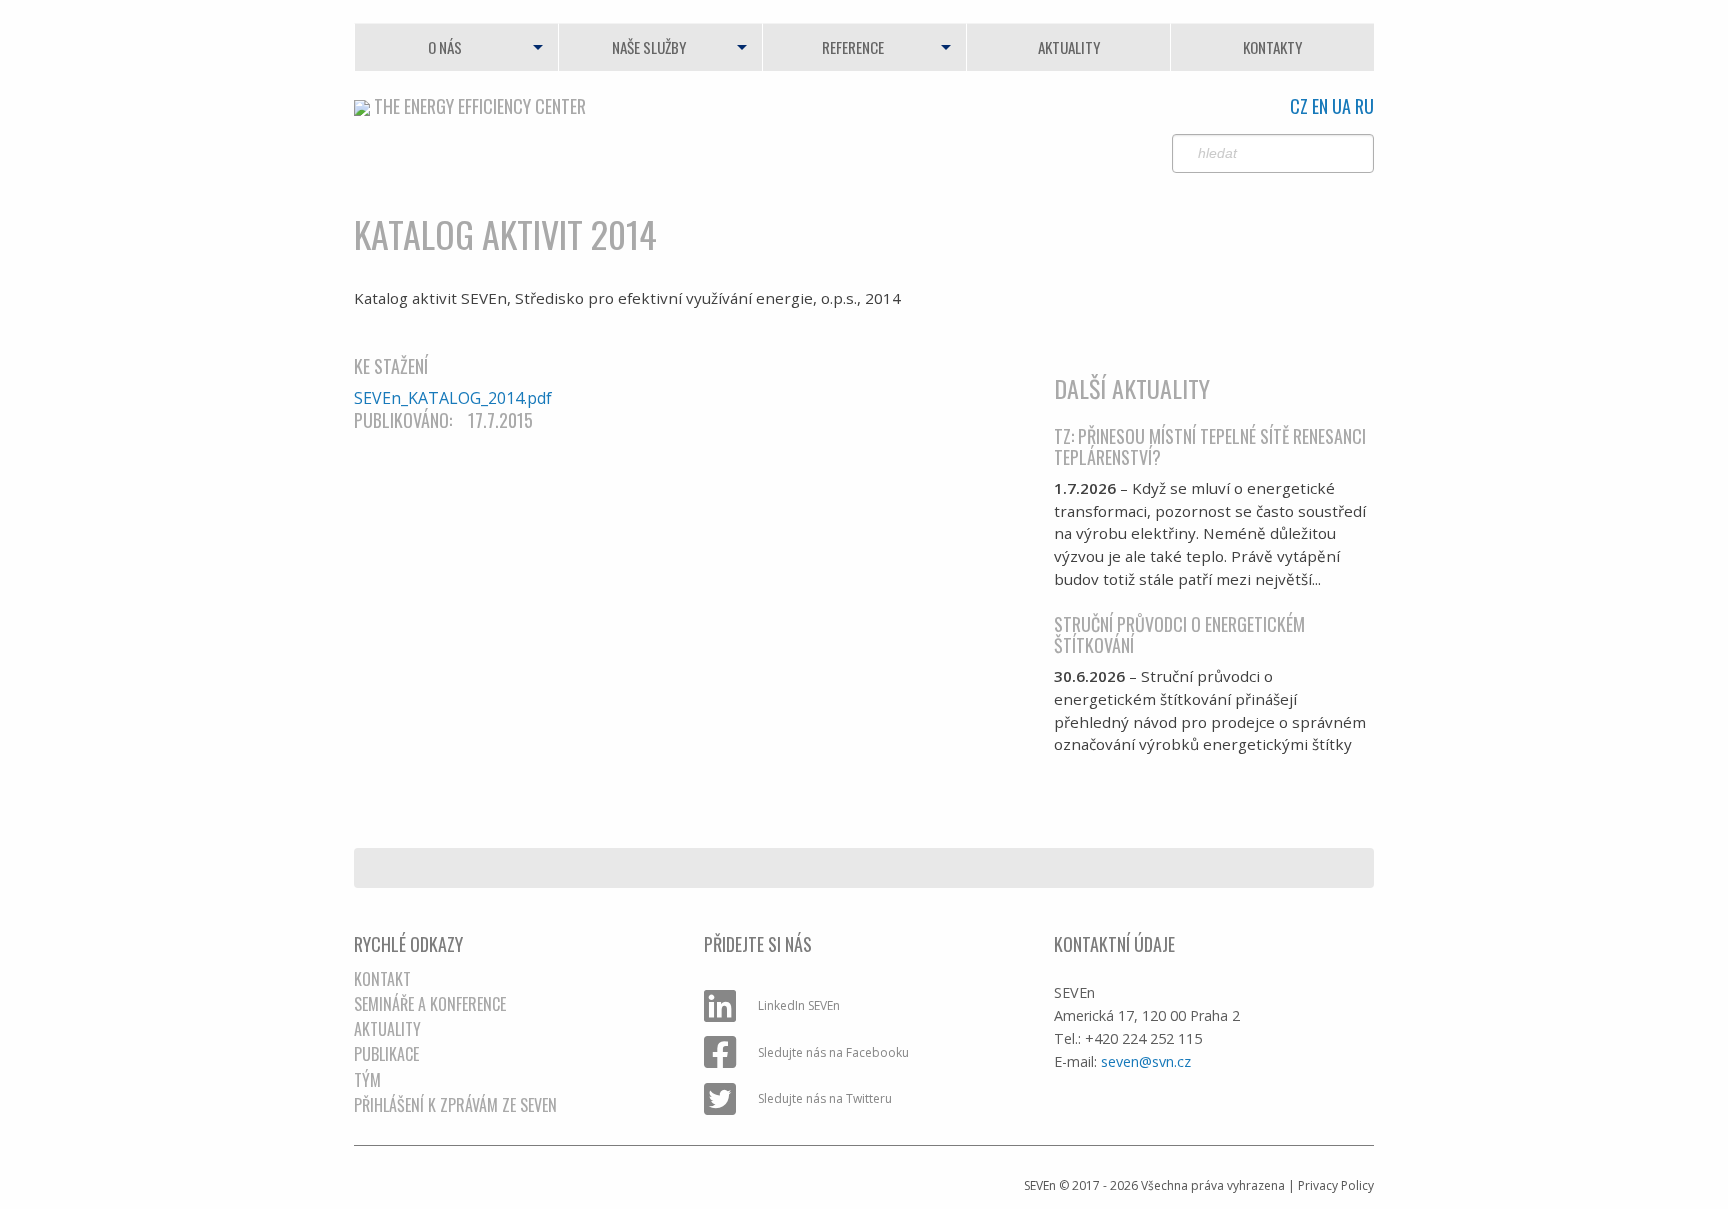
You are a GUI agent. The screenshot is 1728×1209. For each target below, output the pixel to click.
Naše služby (649, 47)
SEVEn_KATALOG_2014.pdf (453, 398)
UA (1341, 106)
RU (1364, 106)
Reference (853, 47)
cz (1299, 106)
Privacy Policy (1336, 1185)
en (1320, 106)
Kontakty (1272, 47)
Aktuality (1069, 47)
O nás (445, 47)
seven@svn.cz (1146, 1061)
